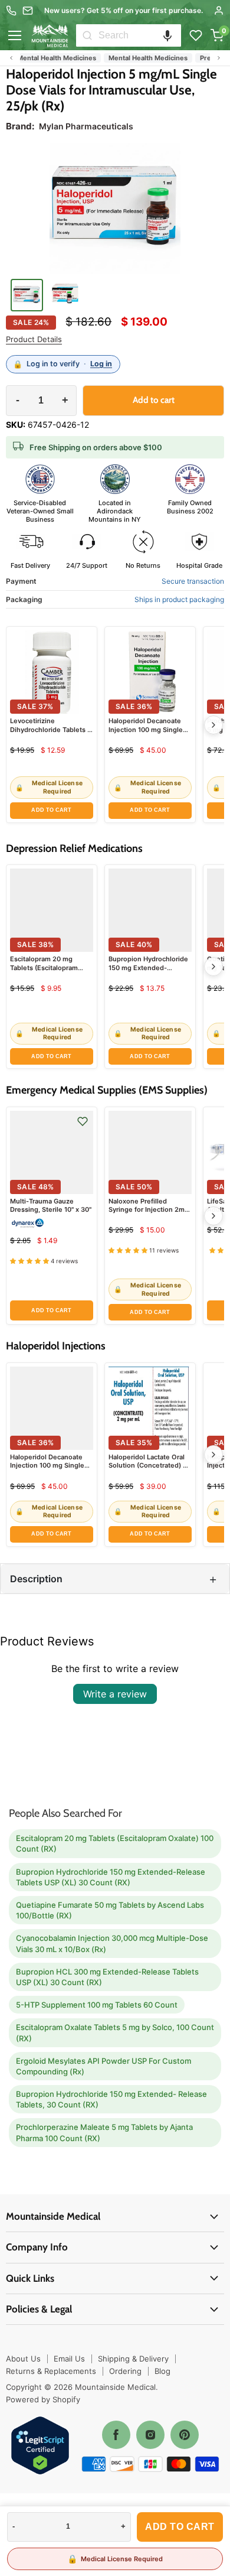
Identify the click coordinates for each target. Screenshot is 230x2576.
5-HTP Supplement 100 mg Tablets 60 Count (97, 2005)
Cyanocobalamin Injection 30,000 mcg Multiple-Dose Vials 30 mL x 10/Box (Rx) (112, 1943)
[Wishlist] (196, 35)
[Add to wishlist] (83, 1121)
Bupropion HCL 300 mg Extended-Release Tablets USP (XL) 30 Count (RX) (107, 1977)
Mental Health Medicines (133, 58)
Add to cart (180, 2527)
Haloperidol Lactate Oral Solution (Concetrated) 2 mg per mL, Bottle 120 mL (149, 1466)
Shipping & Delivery (133, 2359)
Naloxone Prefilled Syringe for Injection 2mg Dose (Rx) (149, 1210)
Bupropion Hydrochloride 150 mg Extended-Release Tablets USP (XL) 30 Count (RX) (148, 972)
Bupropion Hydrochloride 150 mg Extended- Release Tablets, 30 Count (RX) (111, 2099)
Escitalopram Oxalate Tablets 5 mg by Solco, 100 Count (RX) (115, 2032)
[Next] (213, 725)
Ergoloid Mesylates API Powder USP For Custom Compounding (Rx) (103, 2066)
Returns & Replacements (51, 2371)
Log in (101, 364)
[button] (167, 35)
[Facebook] (116, 2435)
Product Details (34, 339)
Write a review (115, 1694)
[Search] (87, 35)
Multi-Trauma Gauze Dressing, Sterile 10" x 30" (51, 1205)
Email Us (69, 2359)
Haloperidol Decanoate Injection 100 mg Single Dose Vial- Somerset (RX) (149, 729)
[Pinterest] (185, 2435)
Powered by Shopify (43, 2399)
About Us (23, 2359)
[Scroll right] (219, 58)
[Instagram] (150, 2435)
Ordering (125, 2371)
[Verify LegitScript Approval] (40, 2446)
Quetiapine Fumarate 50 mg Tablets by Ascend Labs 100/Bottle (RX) (110, 1910)
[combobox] (140, 35)
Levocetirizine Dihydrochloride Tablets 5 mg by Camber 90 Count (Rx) (51, 734)
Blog (162, 2371)
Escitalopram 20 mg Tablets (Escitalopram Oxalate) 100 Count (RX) (48, 967)
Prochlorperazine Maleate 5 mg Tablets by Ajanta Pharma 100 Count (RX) (104, 2132)
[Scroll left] (11, 58)
